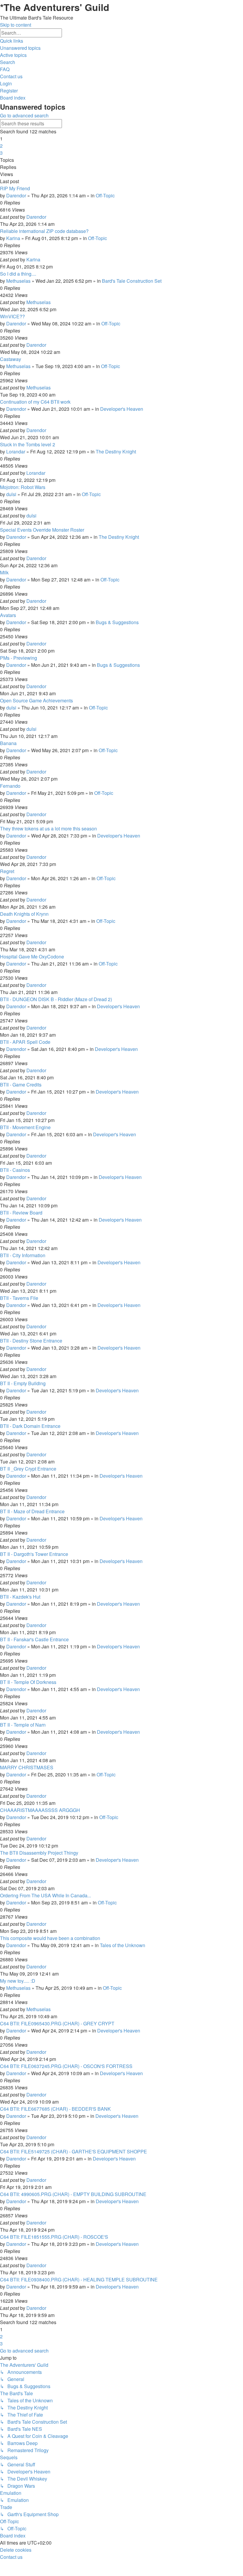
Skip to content (16, 25)
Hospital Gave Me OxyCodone (32, 957)
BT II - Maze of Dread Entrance (32, 1511)
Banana (8, 743)
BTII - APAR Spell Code (25, 1042)
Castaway (11, 359)
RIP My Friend (15, 188)
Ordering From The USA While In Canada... (45, 1895)
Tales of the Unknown (123, 1945)
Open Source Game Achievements (36, 700)
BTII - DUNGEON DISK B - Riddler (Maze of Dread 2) (56, 999)
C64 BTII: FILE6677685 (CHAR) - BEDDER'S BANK (55, 2109)
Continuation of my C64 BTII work (35, 402)
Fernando (10, 786)
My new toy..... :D (18, 1981)
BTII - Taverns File (19, 1298)
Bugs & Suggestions (117, 622)
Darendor (16, 195)
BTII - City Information (23, 1255)
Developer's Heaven (122, 409)
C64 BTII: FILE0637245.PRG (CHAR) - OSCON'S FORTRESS (66, 2066)
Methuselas (18, 281)
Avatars (8, 615)
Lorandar (16, 452)
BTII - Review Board (21, 1213)
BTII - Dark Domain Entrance (30, 1426)
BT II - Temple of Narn (23, 1725)
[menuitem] (20, 48)
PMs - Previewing (19, 658)
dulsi (11, 494)
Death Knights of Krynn (24, 914)
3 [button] (1, 153)
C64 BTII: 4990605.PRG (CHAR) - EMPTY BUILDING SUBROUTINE (73, 2194)
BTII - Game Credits (21, 1085)
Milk (4, 572)
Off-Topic (105, 195)
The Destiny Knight (116, 452)
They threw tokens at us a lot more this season (48, 828)
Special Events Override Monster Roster (42, 530)
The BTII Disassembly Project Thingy (39, 1853)
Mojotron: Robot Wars (23, 487)
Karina (13, 238)
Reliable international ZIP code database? (44, 231)
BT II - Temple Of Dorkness (28, 1682)
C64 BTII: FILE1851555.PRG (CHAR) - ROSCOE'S (54, 2237)
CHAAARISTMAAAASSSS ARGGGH (40, 1810)
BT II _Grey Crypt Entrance (28, 1469)
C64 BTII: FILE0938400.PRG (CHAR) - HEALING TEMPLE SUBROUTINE (79, 2279)
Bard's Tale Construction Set (132, 281)
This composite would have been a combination (50, 1938)
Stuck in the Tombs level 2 (28, 444)
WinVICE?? (12, 316)
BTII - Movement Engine (25, 1127)
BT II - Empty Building (23, 1383)
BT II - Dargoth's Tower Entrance (34, 1554)
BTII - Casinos (15, 1170)
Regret (7, 871)
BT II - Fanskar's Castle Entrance (34, 1639)
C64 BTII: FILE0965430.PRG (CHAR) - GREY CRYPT (57, 2023)
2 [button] (1, 146)
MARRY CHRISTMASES (27, 1767)
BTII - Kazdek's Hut (20, 1597)
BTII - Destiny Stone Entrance (31, 1341)
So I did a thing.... (18, 274)
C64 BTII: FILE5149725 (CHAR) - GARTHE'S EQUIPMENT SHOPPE (73, 2151)
